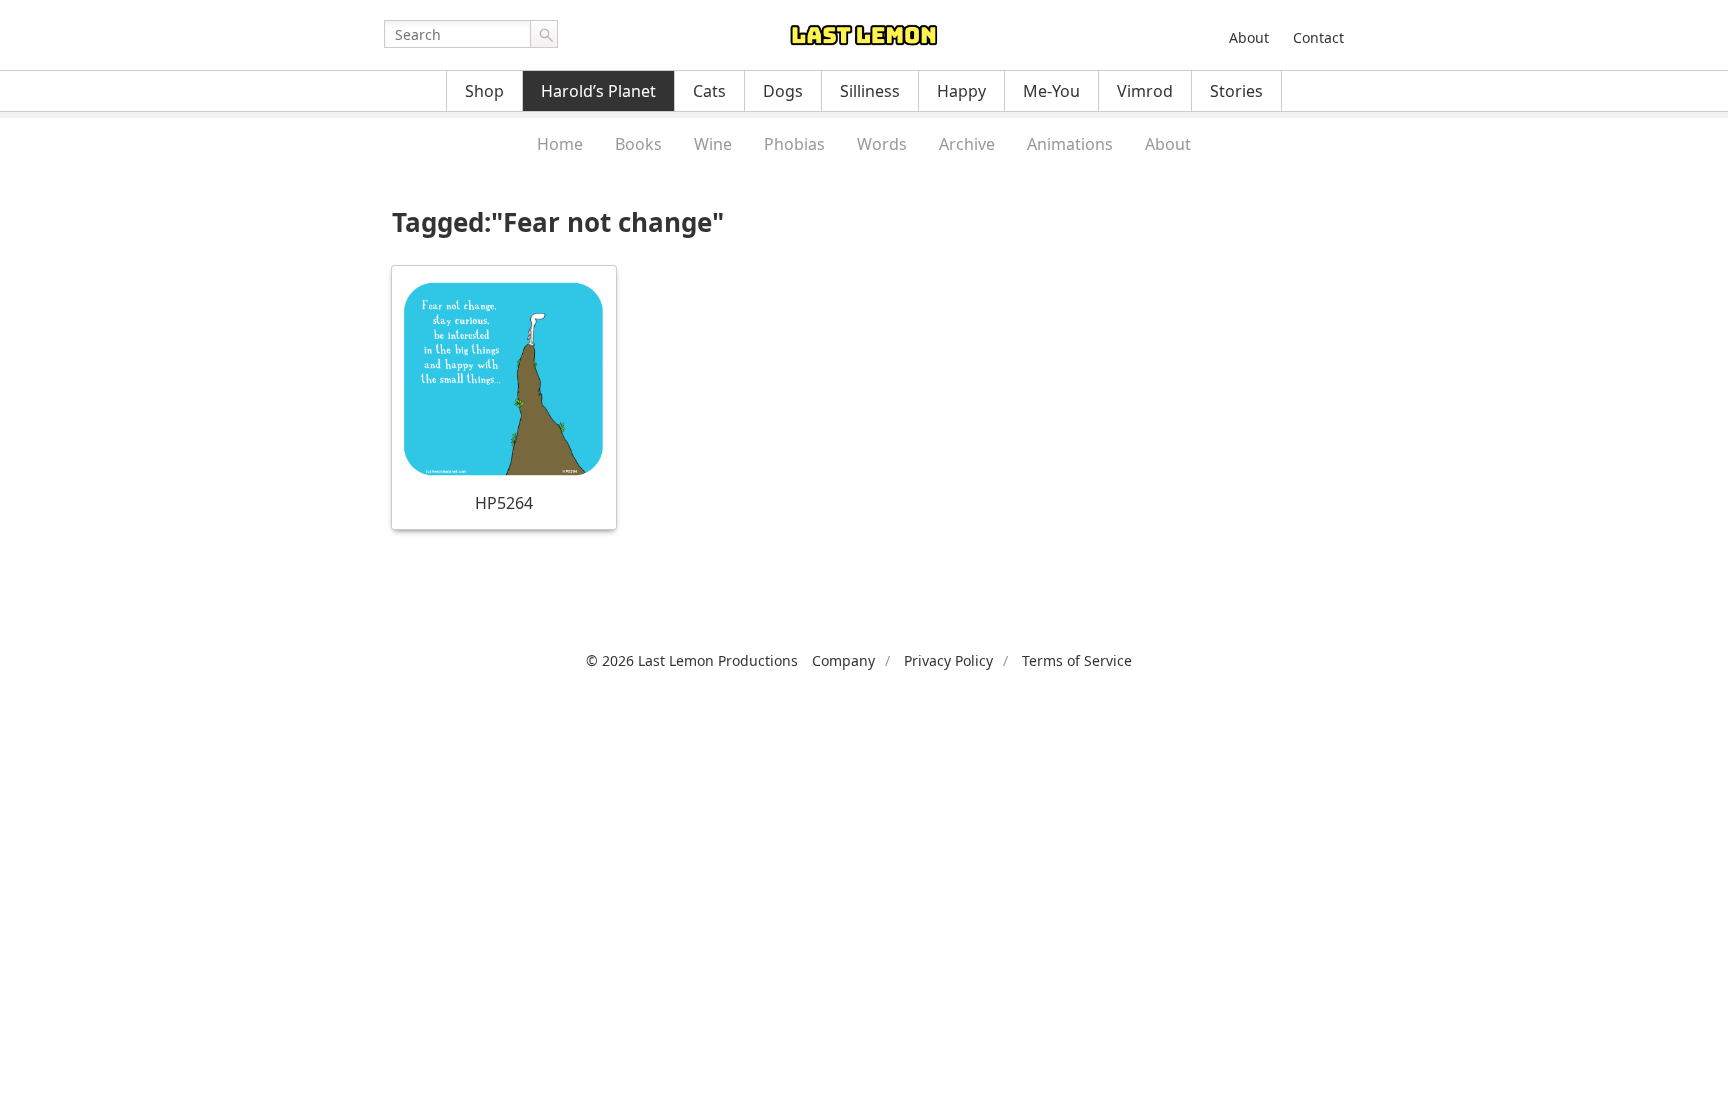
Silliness (870, 91)
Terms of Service (1077, 660)
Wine (713, 144)
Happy (961, 91)
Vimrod (1145, 91)
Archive (967, 144)
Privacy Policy (948, 660)
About (1249, 37)
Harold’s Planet (598, 91)
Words (882, 144)
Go (544, 34)
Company (843, 660)
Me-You (1051, 91)
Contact (1318, 37)
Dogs (783, 91)
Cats (709, 91)
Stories (1236, 91)
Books (638, 144)
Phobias (794, 144)
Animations (1070, 144)
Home (560, 144)
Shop (484, 91)
